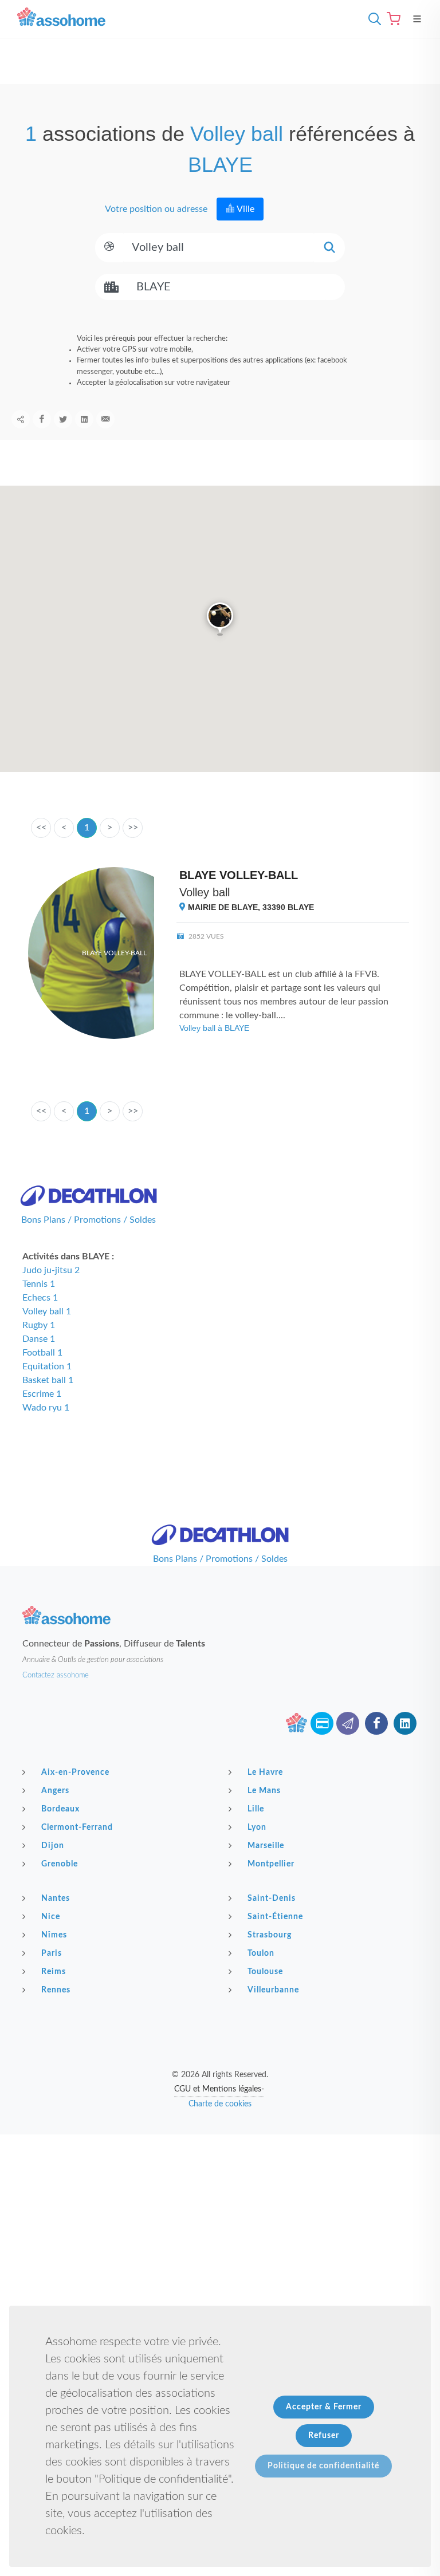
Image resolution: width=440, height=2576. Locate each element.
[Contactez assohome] (348, 1723)
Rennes (56, 1990)
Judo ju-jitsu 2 (51, 1270)
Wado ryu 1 (46, 1408)
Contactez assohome (56, 1675)
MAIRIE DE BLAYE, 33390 (250, 907)
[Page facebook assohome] (376, 1723)
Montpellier (271, 1864)
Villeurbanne (273, 1990)
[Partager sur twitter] (63, 419)
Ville (245, 209)
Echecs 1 (40, 1298)
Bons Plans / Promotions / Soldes (89, 1220)
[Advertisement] (220, 2215)
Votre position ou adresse (155, 209)
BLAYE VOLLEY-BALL (239, 875)
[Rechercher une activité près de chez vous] (372, 19)
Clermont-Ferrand (77, 1827)
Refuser (324, 2436)
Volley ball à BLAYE (214, 1028)
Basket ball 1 (48, 1380)
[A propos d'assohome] (296, 1723)
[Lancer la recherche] (329, 248)
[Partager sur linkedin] (84, 419)
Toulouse (265, 1972)
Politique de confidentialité (323, 2466)
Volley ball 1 (47, 1311)
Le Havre (265, 1773)
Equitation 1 (47, 1366)
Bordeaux (60, 1809)
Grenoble (60, 1864)
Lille (256, 1809)
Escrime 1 (42, 1394)
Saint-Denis (272, 1898)
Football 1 (42, 1353)
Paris (52, 1953)
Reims (54, 1972)
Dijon (53, 1846)
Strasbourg (270, 1935)
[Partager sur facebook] (42, 419)
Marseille (266, 1846)
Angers (55, 1791)
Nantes (56, 1898)
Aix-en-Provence (75, 1773)
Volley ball (205, 892)
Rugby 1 (39, 1325)
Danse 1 (39, 1339)
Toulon (261, 1953)
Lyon (257, 1827)
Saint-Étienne (275, 1917)
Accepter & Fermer (324, 2407)
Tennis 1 (39, 1284)
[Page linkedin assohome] (405, 1723)
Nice (51, 1917)
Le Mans (264, 1791)
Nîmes (54, 1935)
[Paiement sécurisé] (322, 1723)
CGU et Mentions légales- (219, 2089)
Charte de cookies (220, 2104)
